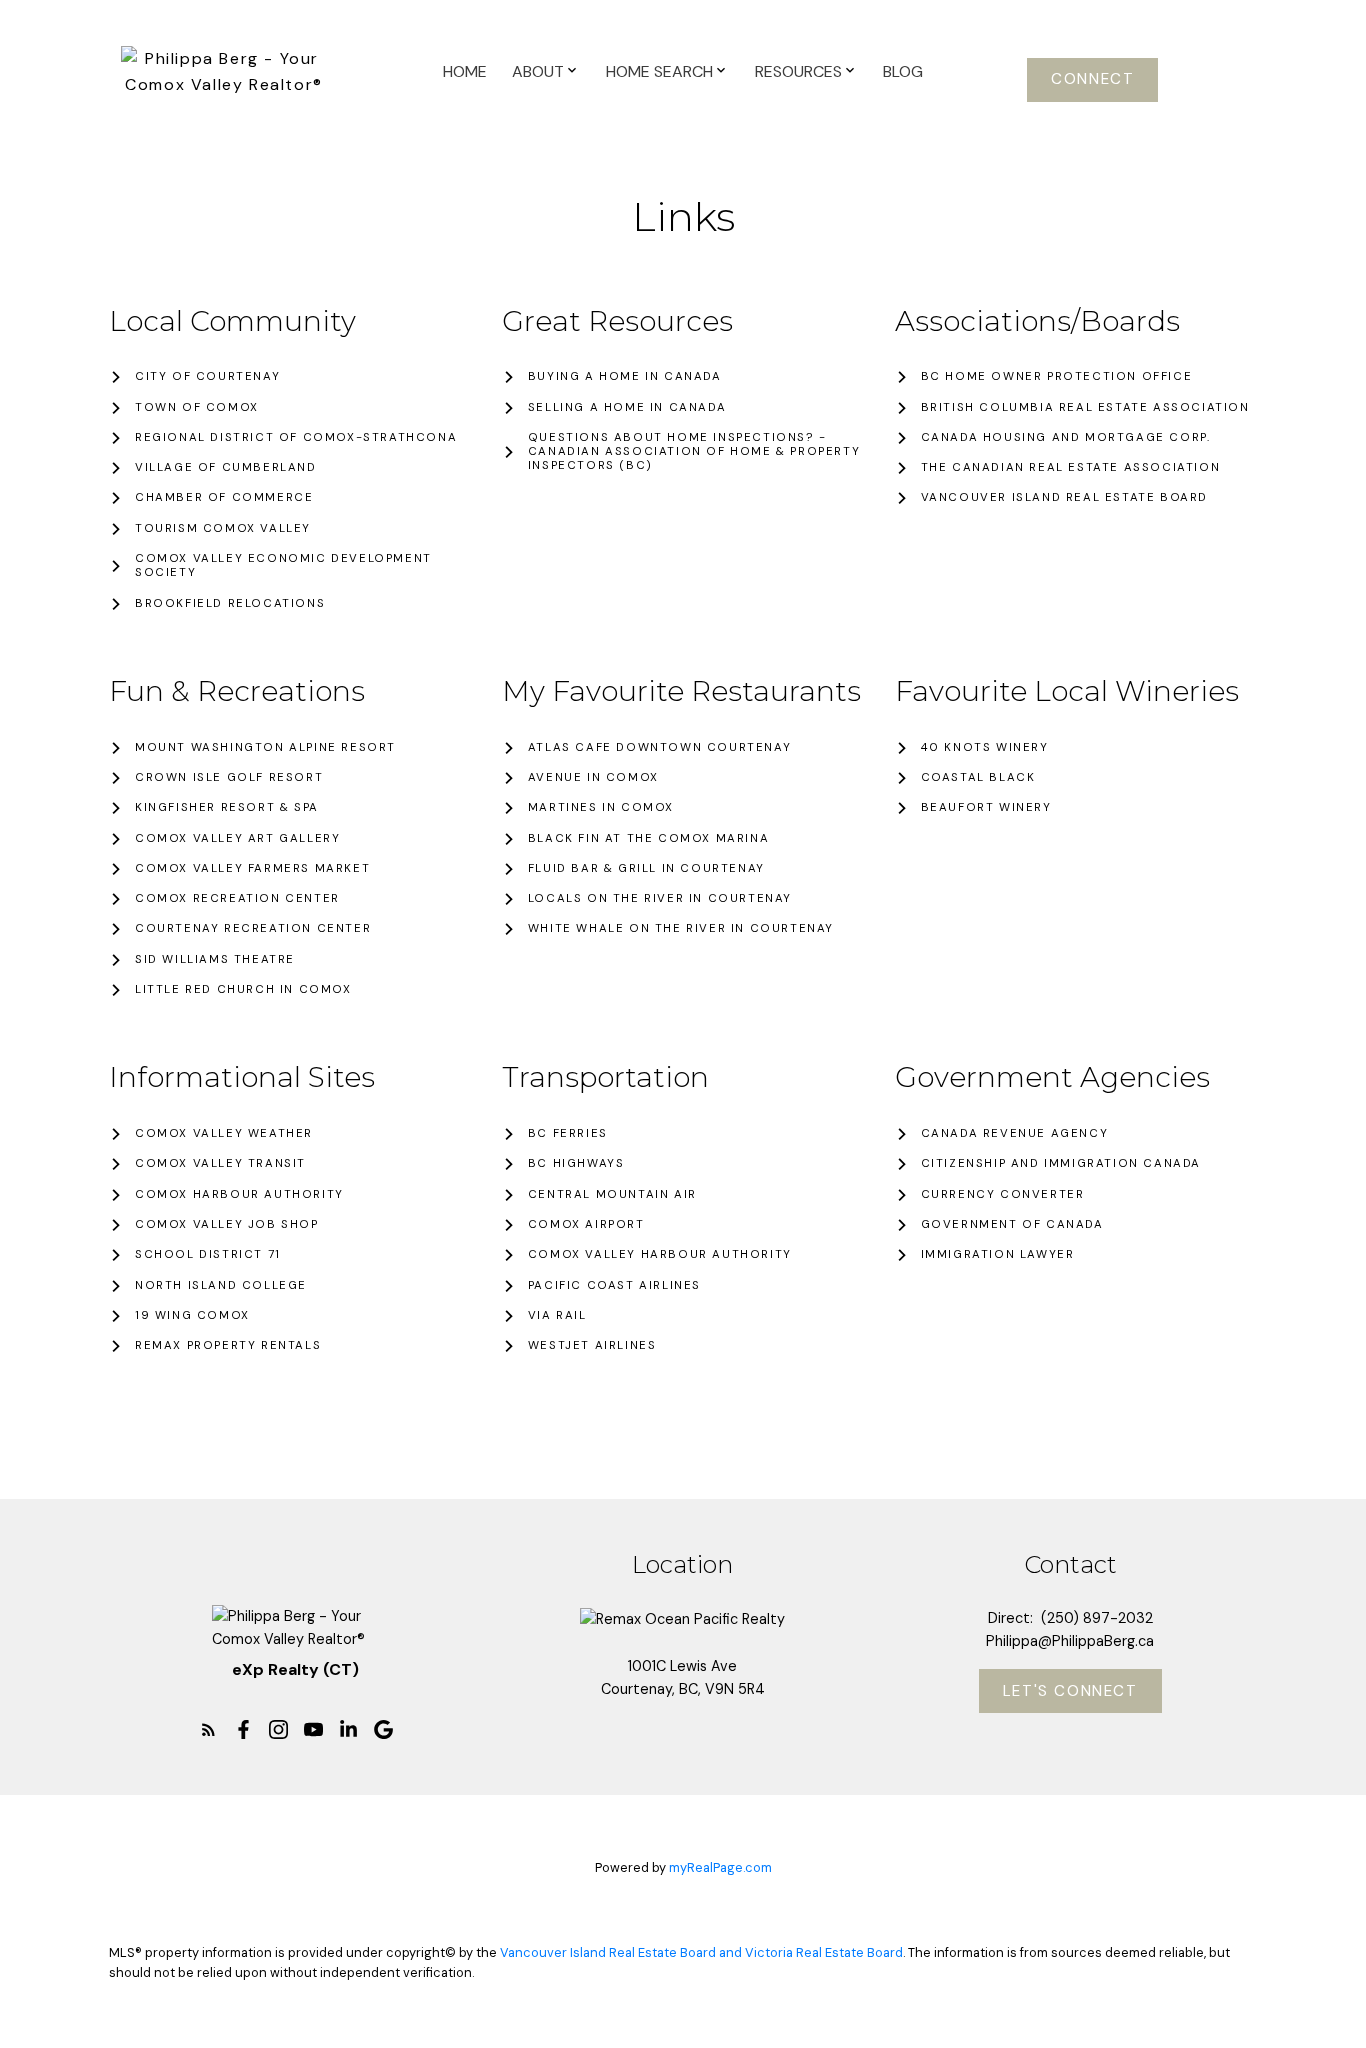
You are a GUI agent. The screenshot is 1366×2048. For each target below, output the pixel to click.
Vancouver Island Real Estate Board (1064, 498)
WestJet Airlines (592, 1346)
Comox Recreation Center (237, 899)
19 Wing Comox (192, 1316)
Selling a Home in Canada (627, 408)
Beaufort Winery (986, 808)
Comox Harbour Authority (239, 1195)
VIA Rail (557, 1316)
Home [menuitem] (465, 71)
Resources (798, 71)
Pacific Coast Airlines (614, 1286)
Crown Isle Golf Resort (229, 778)
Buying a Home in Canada (625, 377)
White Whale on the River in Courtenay (681, 929)
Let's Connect (1070, 1691)
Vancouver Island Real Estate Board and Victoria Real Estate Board (701, 1952)
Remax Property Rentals (228, 1346)
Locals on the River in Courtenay (660, 899)
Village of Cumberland (226, 468)
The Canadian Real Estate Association (1071, 468)
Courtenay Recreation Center (253, 929)
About (538, 71)
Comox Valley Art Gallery (237, 839)
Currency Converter (1003, 1195)
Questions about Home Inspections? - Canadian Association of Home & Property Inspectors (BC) (694, 452)
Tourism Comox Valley (223, 529)
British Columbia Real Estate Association (1085, 408)
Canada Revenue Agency (1015, 1134)
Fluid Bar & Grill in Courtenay (646, 869)
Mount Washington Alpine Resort (265, 748)
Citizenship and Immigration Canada (1061, 1164)
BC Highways (576, 1164)
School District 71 (208, 1255)
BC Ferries (568, 1134)
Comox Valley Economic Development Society (283, 566)
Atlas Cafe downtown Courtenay (659, 748)
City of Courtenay (207, 377)
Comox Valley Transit (220, 1164)
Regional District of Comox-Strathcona (296, 438)
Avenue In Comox (593, 778)
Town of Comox (197, 408)
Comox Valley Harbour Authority (660, 1255)
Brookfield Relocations (230, 604)
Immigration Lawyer (998, 1255)
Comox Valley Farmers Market (252, 869)
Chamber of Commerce (224, 498)
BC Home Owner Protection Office (1057, 377)
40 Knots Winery (985, 748)
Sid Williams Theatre (215, 960)
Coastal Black (978, 778)
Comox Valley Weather (224, 1134)
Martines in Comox (601, 808)
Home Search (659, 71)
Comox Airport (586, 1225)
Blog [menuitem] (903, 71)
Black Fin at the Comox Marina (648, 839)
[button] (1092, 80)
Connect (1092, 79)
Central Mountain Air (612, 1195)
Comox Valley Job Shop (227, 1225)
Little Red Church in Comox (243, 990)
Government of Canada (1012, 1225)
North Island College (221, 1286)
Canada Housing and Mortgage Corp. (1066, 438)
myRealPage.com (720, 1867)
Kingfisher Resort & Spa (227, 808)
